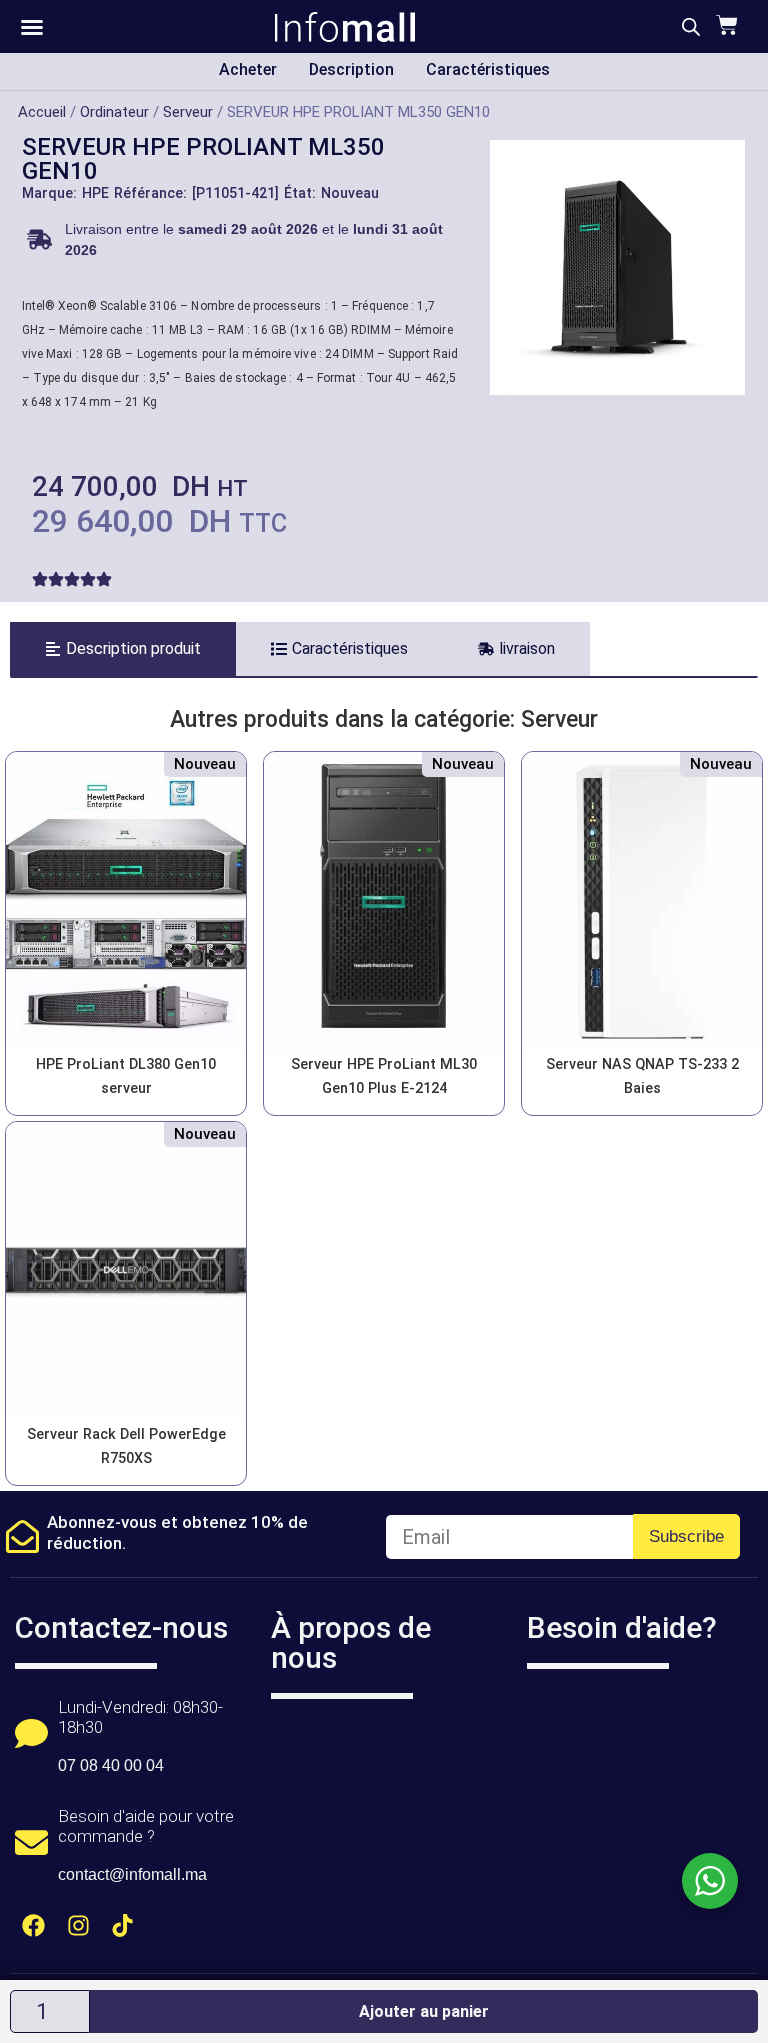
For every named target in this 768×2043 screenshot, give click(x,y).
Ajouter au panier (424, 2011)
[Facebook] (33, 1925)
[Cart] (724, 25)
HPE (95, 193)
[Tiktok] (123, 1925)
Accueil (42, 112)
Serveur (188, 112)
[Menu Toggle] (32, 27)
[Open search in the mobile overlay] (691, 27)
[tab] (123, 649)
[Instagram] (78, 1925)
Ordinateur (114, 112)
